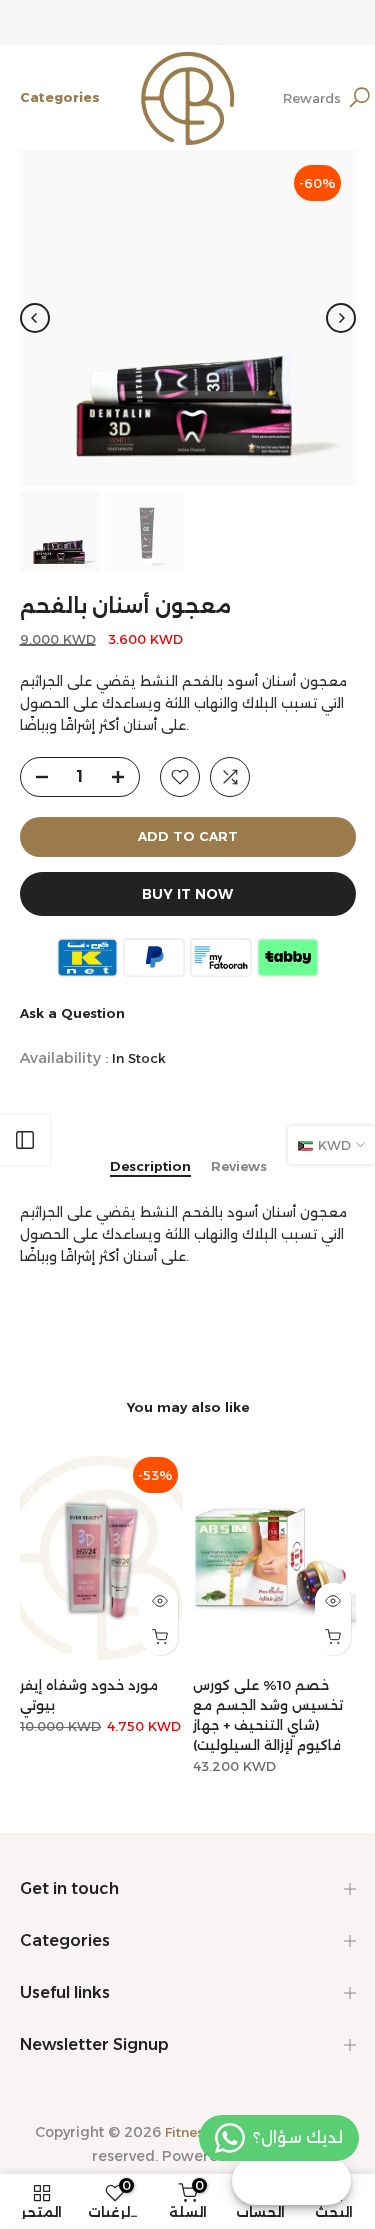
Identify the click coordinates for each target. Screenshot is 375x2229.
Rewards (312, 98)
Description (150, 1166)
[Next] (341, 318)
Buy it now (187, 894)
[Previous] (35, 318)
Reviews (239, 1166)
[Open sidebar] (25, 1140)
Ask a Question (72, 1013)
